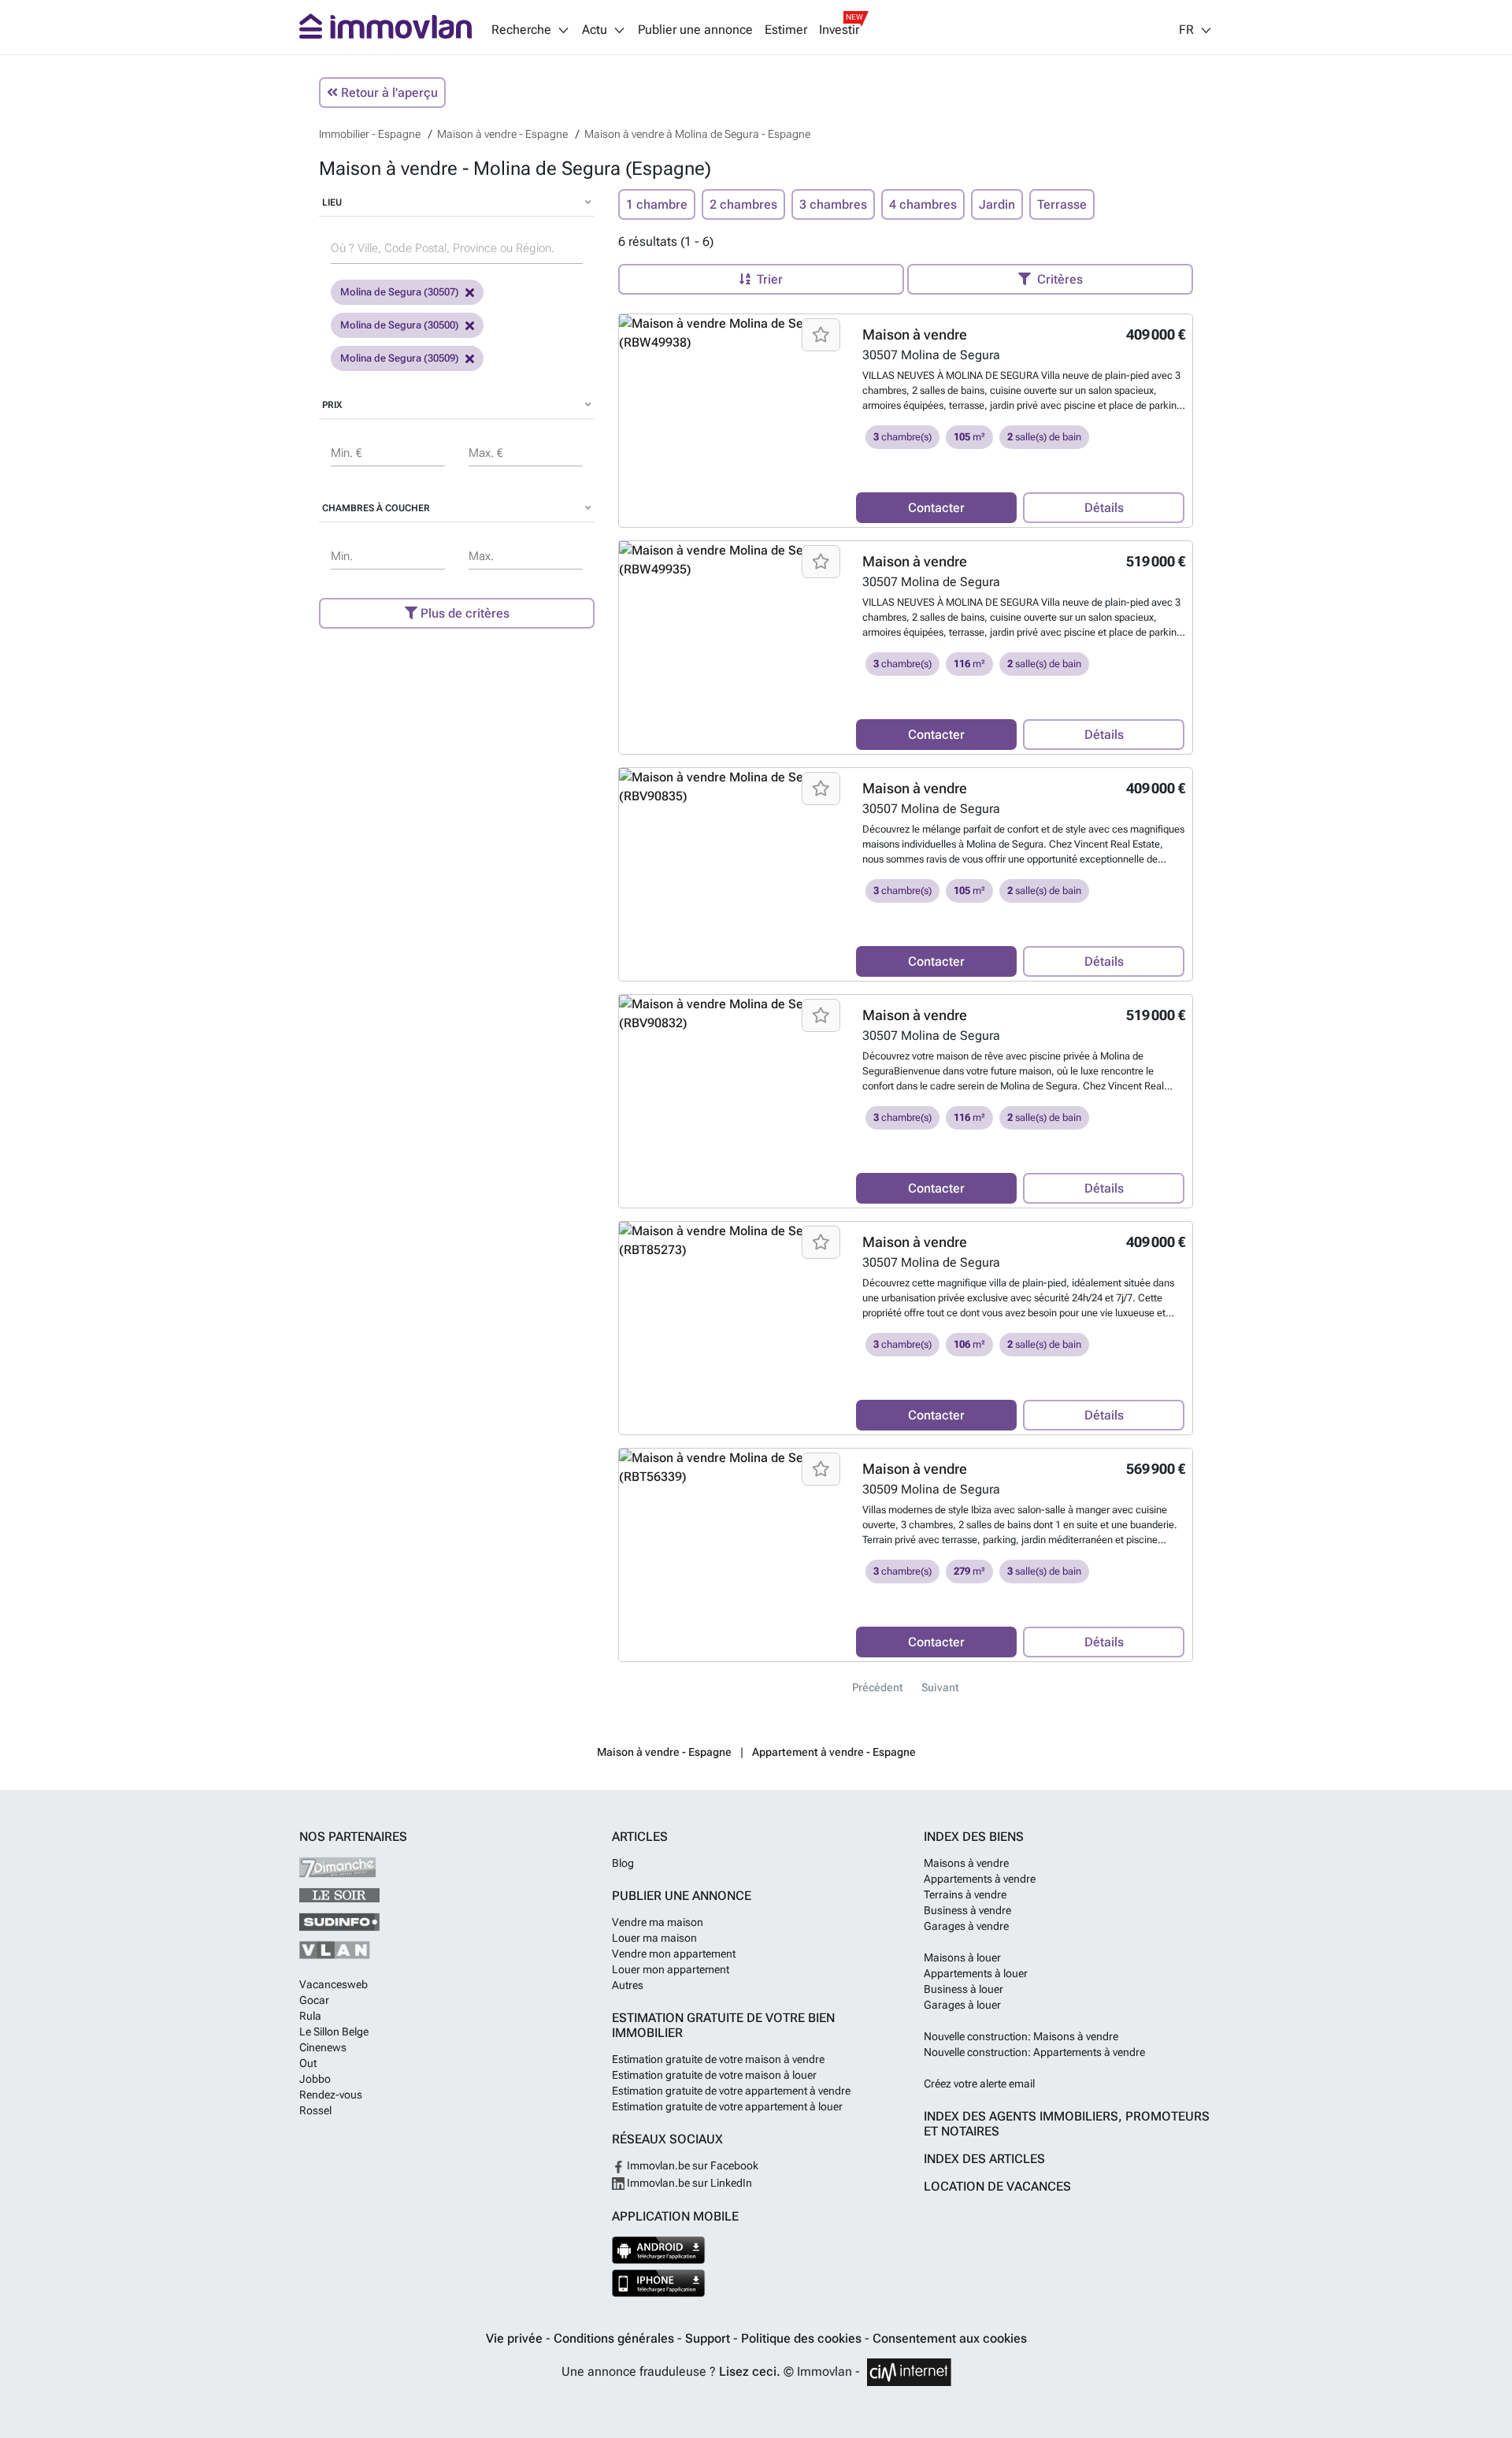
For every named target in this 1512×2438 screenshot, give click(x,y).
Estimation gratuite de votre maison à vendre (718, 2059)
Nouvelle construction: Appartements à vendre (1034, 2052)
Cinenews (323, 2047)
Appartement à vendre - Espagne (834, 1752)
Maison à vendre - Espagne (664, 1752)
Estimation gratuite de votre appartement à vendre (731, 2091)
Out (308, 2063)
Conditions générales (615, 2338)
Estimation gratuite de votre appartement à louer (727, 2106)
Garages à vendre (966, 1926)
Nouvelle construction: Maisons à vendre (1021, 2036)
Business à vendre (967, 1910)
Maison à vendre (915, 334)
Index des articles (984, 2159)
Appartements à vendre (980, 1879)
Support (709, 2338)
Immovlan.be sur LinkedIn (688, 2183)
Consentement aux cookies (950, 2338)
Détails (1104, 508)
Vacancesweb (334, 1984)
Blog (623, 1863)
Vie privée (516, 2338)
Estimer (786, 30)
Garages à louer (962, 2005)
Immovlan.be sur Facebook (691, 2165)
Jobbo (315, 2079)
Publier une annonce (695, 30)
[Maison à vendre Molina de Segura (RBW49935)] (732, 560)
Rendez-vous (331, 2095)
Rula (310, 2016)
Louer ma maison (654, 1938)
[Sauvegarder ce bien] (821, 335)
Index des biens (974, 1837)
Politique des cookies (803, 2338)
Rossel (315, 2110)
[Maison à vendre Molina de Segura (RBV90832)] (732, 1014)
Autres (628, 1985)
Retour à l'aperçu (388, 93)
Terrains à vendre (965, 1894)
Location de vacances (997, 2186)
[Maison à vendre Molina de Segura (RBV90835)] (732, 787)
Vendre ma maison (658, 1922)
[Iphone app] (659, 2283)
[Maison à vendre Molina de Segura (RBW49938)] (732, 333)
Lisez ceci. (750, 2371)
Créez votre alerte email (979, 2084)
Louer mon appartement (671, 1969)
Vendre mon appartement (674, 1954)
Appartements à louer (976, 1973)
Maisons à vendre (966, 1863)
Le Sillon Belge (334, 2032)
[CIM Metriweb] (909, 2372)
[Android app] (659, 2250)
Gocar (314, 2000)
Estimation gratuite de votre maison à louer (714, 2075)
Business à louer (964, 1989)
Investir (839, 30)
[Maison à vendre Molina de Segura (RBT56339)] (732, 1468)
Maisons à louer (962, 1957)
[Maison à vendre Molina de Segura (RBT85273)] (732, 1241)
